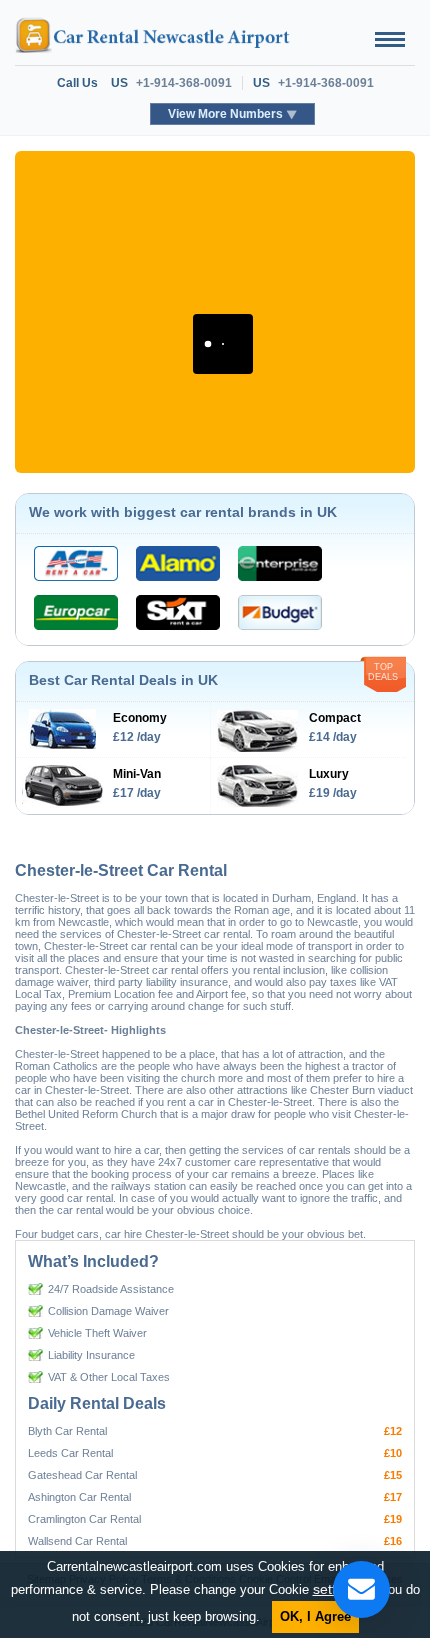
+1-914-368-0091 (184, 83)
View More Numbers (225, 114)
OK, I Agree (315, 1616)
